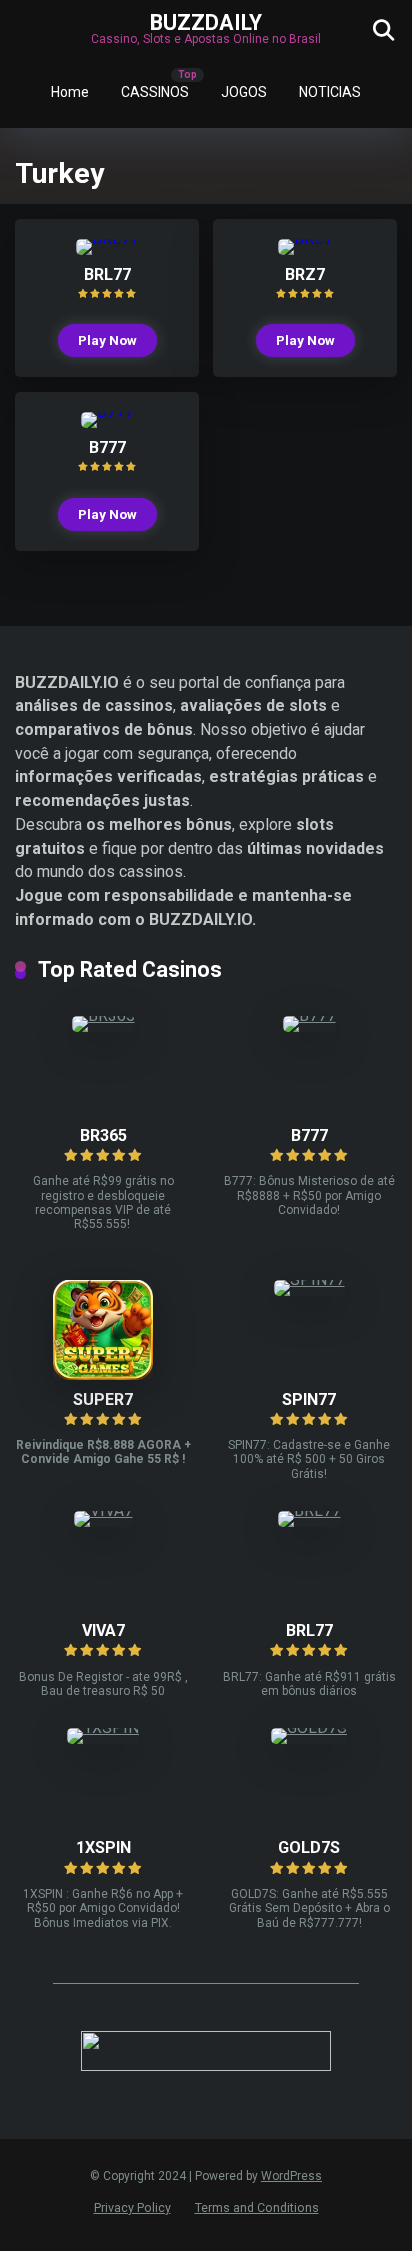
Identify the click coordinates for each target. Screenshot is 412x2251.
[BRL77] (107, 238)
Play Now (107, 340)
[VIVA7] (103, 1510)
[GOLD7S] (309, 1727)
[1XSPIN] (103, 1727)
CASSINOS (155, 92)
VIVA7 (103, 1630)
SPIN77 (309, 1399)
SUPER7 (103, 1399)
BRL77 (107, 274)
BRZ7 (305, 274)
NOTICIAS (330, 92)
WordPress (291, 2176)
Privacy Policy (132, 2207)
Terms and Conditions (257, 2207)
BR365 (103, 1135)
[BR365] (103, 1015)
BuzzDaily (206, 21)
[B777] (107, 411)
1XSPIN (103, 1847)
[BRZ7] (305, 238)
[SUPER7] (103, 1374)
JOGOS (244, 92)
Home (70, 92)
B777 (107, 447)
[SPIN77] (309, 1279)
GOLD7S (309, 1847)
